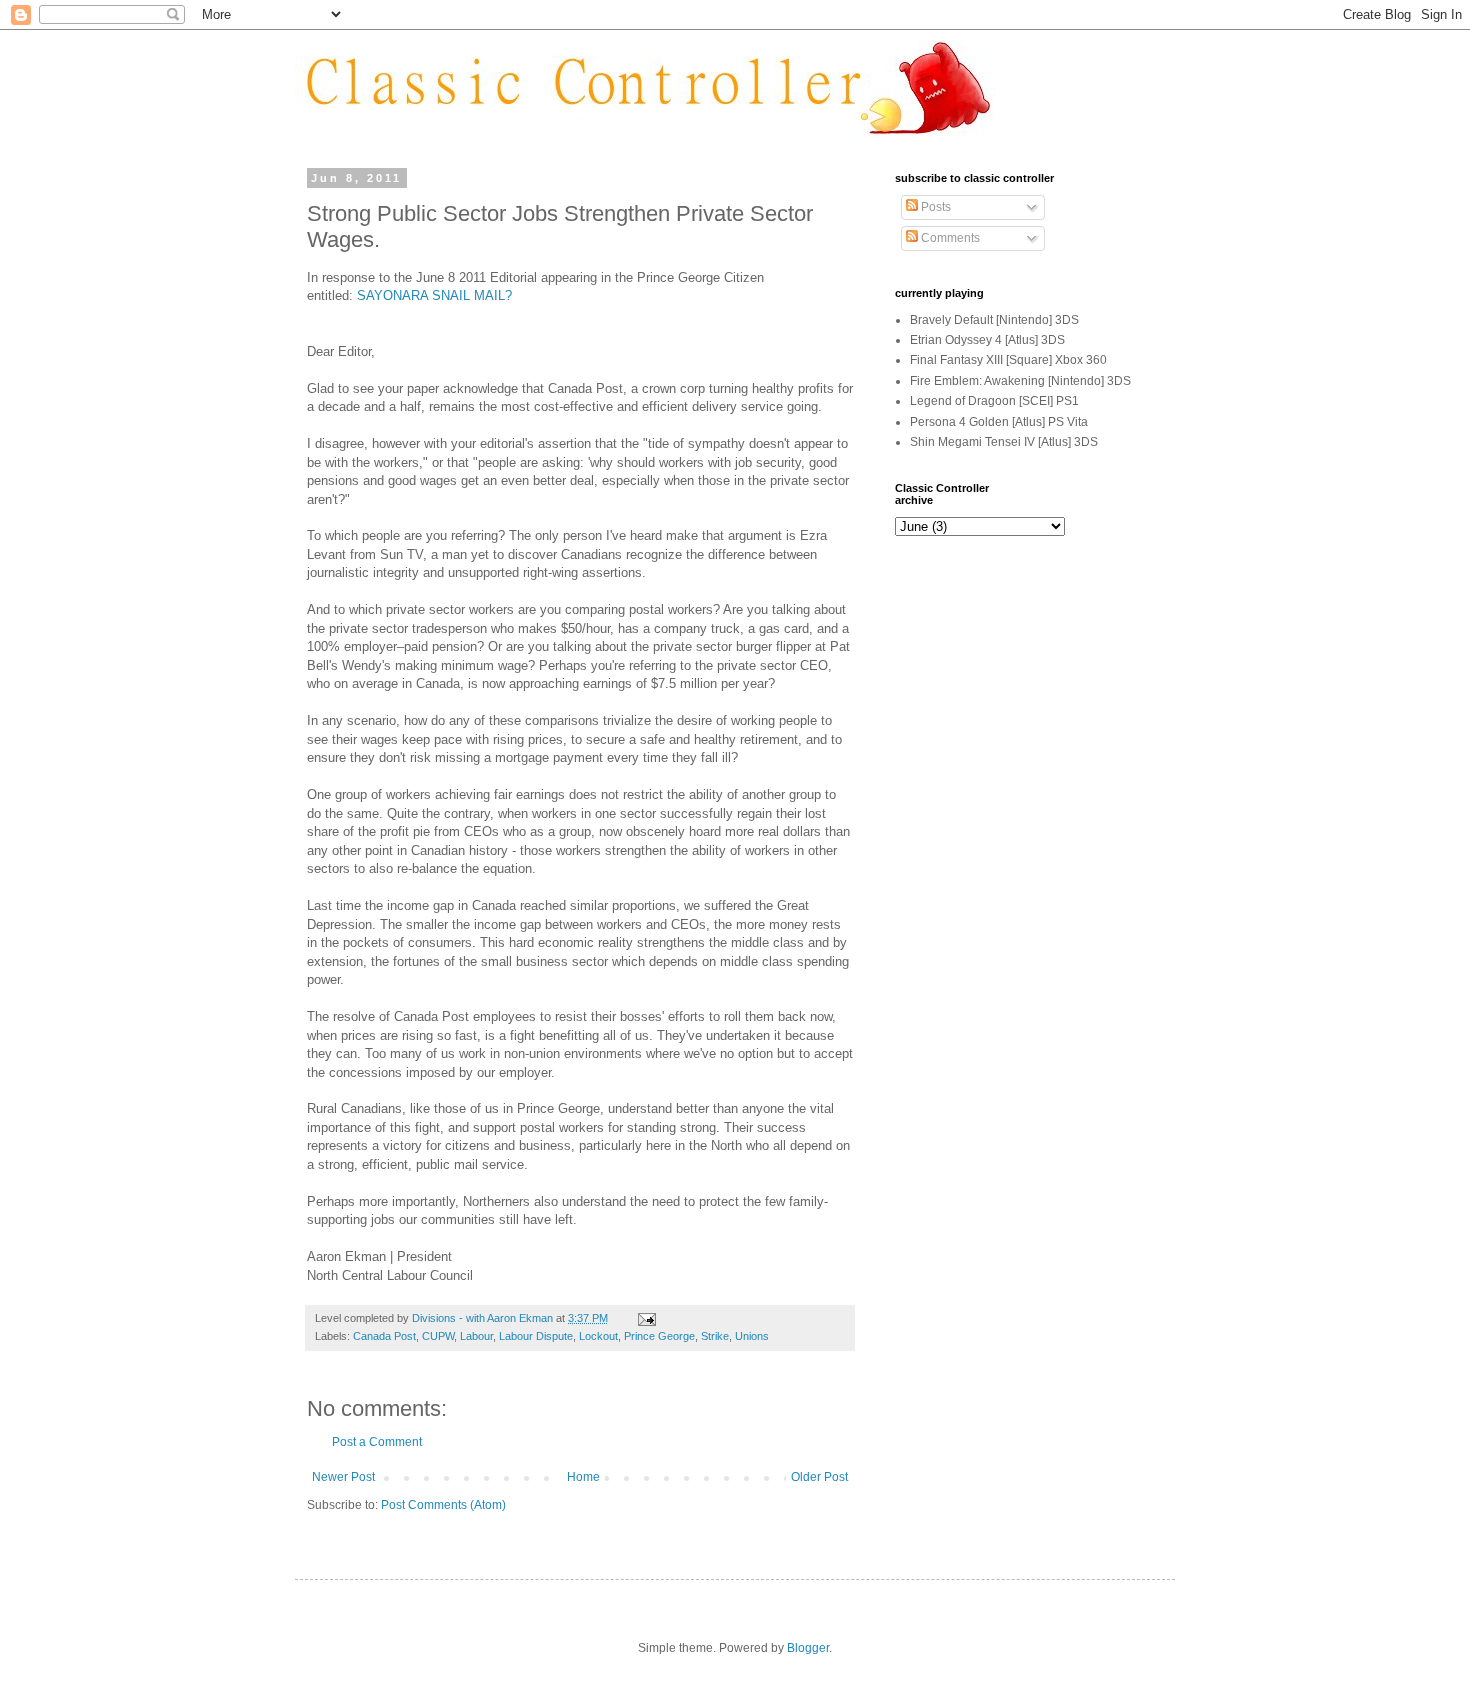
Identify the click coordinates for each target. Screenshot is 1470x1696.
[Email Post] (646, 1318)
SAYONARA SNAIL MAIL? (434, 295)
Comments (949, 238)
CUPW (438, 1336)
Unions (752, 1336)
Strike (715, 1336)
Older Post (819, 1477)
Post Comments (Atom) (443, 1505)
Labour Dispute (536, 1336)
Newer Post (343, 1477)
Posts (934, 207)
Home (583, 1477)
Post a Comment (377, 1442)
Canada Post (384, 1336)
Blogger (808, 1648)
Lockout (598, 1336)
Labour (476, 1336)
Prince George (659, 1336)
